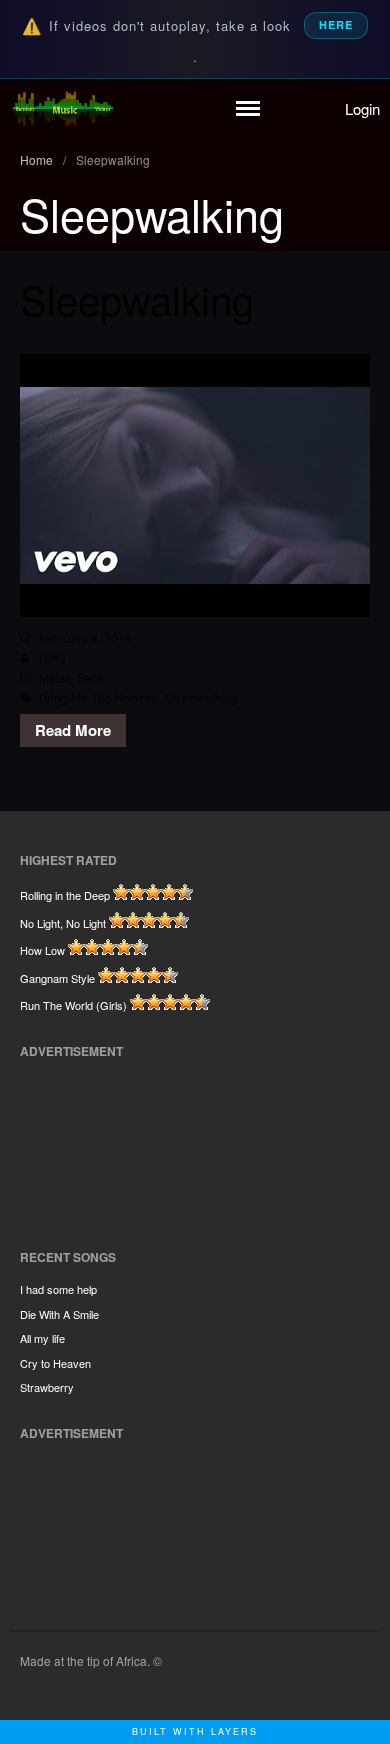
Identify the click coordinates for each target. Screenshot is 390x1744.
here (336, 24)
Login (362, 108)
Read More (73, 730)
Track (89, 677)
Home (36, 159)
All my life (42, 1338)
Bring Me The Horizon (98, 697)
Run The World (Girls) (73, 1005)
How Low (42, 950)
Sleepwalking (137, 298)
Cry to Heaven (55, 1363)
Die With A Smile (59, 1314)
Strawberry (47, 1387)
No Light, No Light (63, 923)
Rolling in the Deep (65, 895)
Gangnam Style (57, 978)
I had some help (58, 1289)
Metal (54, 677)
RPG (52, 657)
